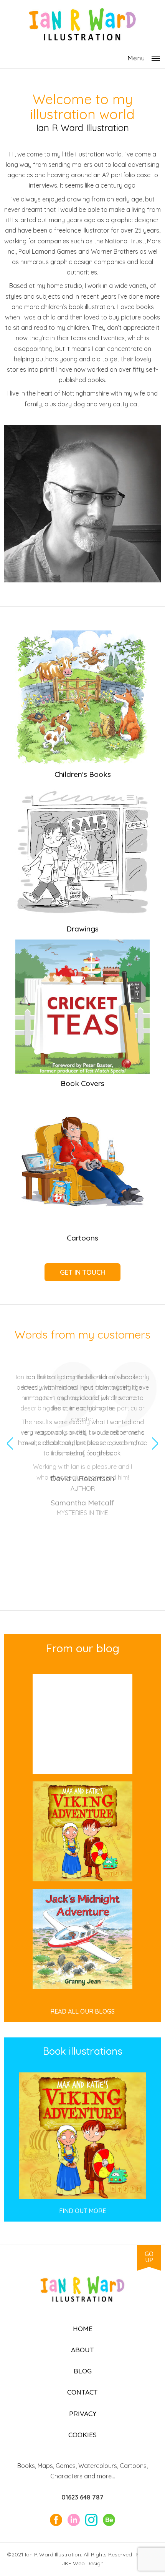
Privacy (83, 2413)
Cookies (82, 2435)
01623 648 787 (82, 2497)
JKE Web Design (83, 2563)
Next (155, 1432)
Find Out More (82, 2211)
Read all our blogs (82, 2011)
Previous (10, 1432)
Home (83, 2328)
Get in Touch (82, 1272)
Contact (82, 2392)
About (82, 2350)
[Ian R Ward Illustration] (82, 38)
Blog (83, 2371)
